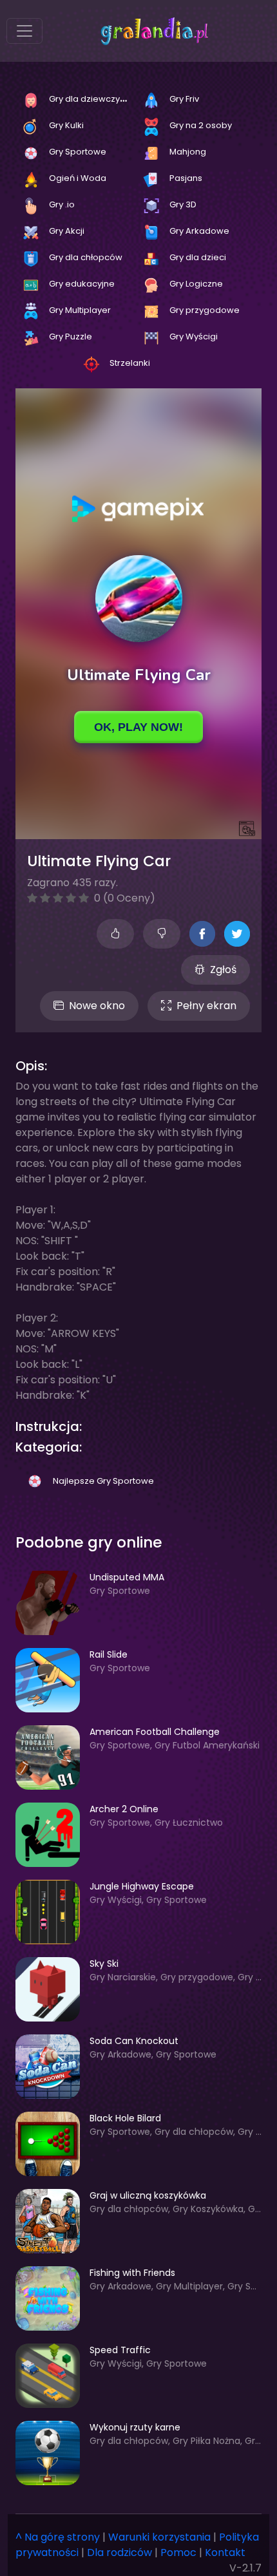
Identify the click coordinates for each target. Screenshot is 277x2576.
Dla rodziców (119, 2552)
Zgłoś (223, 970)
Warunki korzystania (159, 2537)
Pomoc (178, 2552)
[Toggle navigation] (24, 31)
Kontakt (225, 2552)
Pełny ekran (206, 1006)
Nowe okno (97, 1006)
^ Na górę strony (58, 2537)
